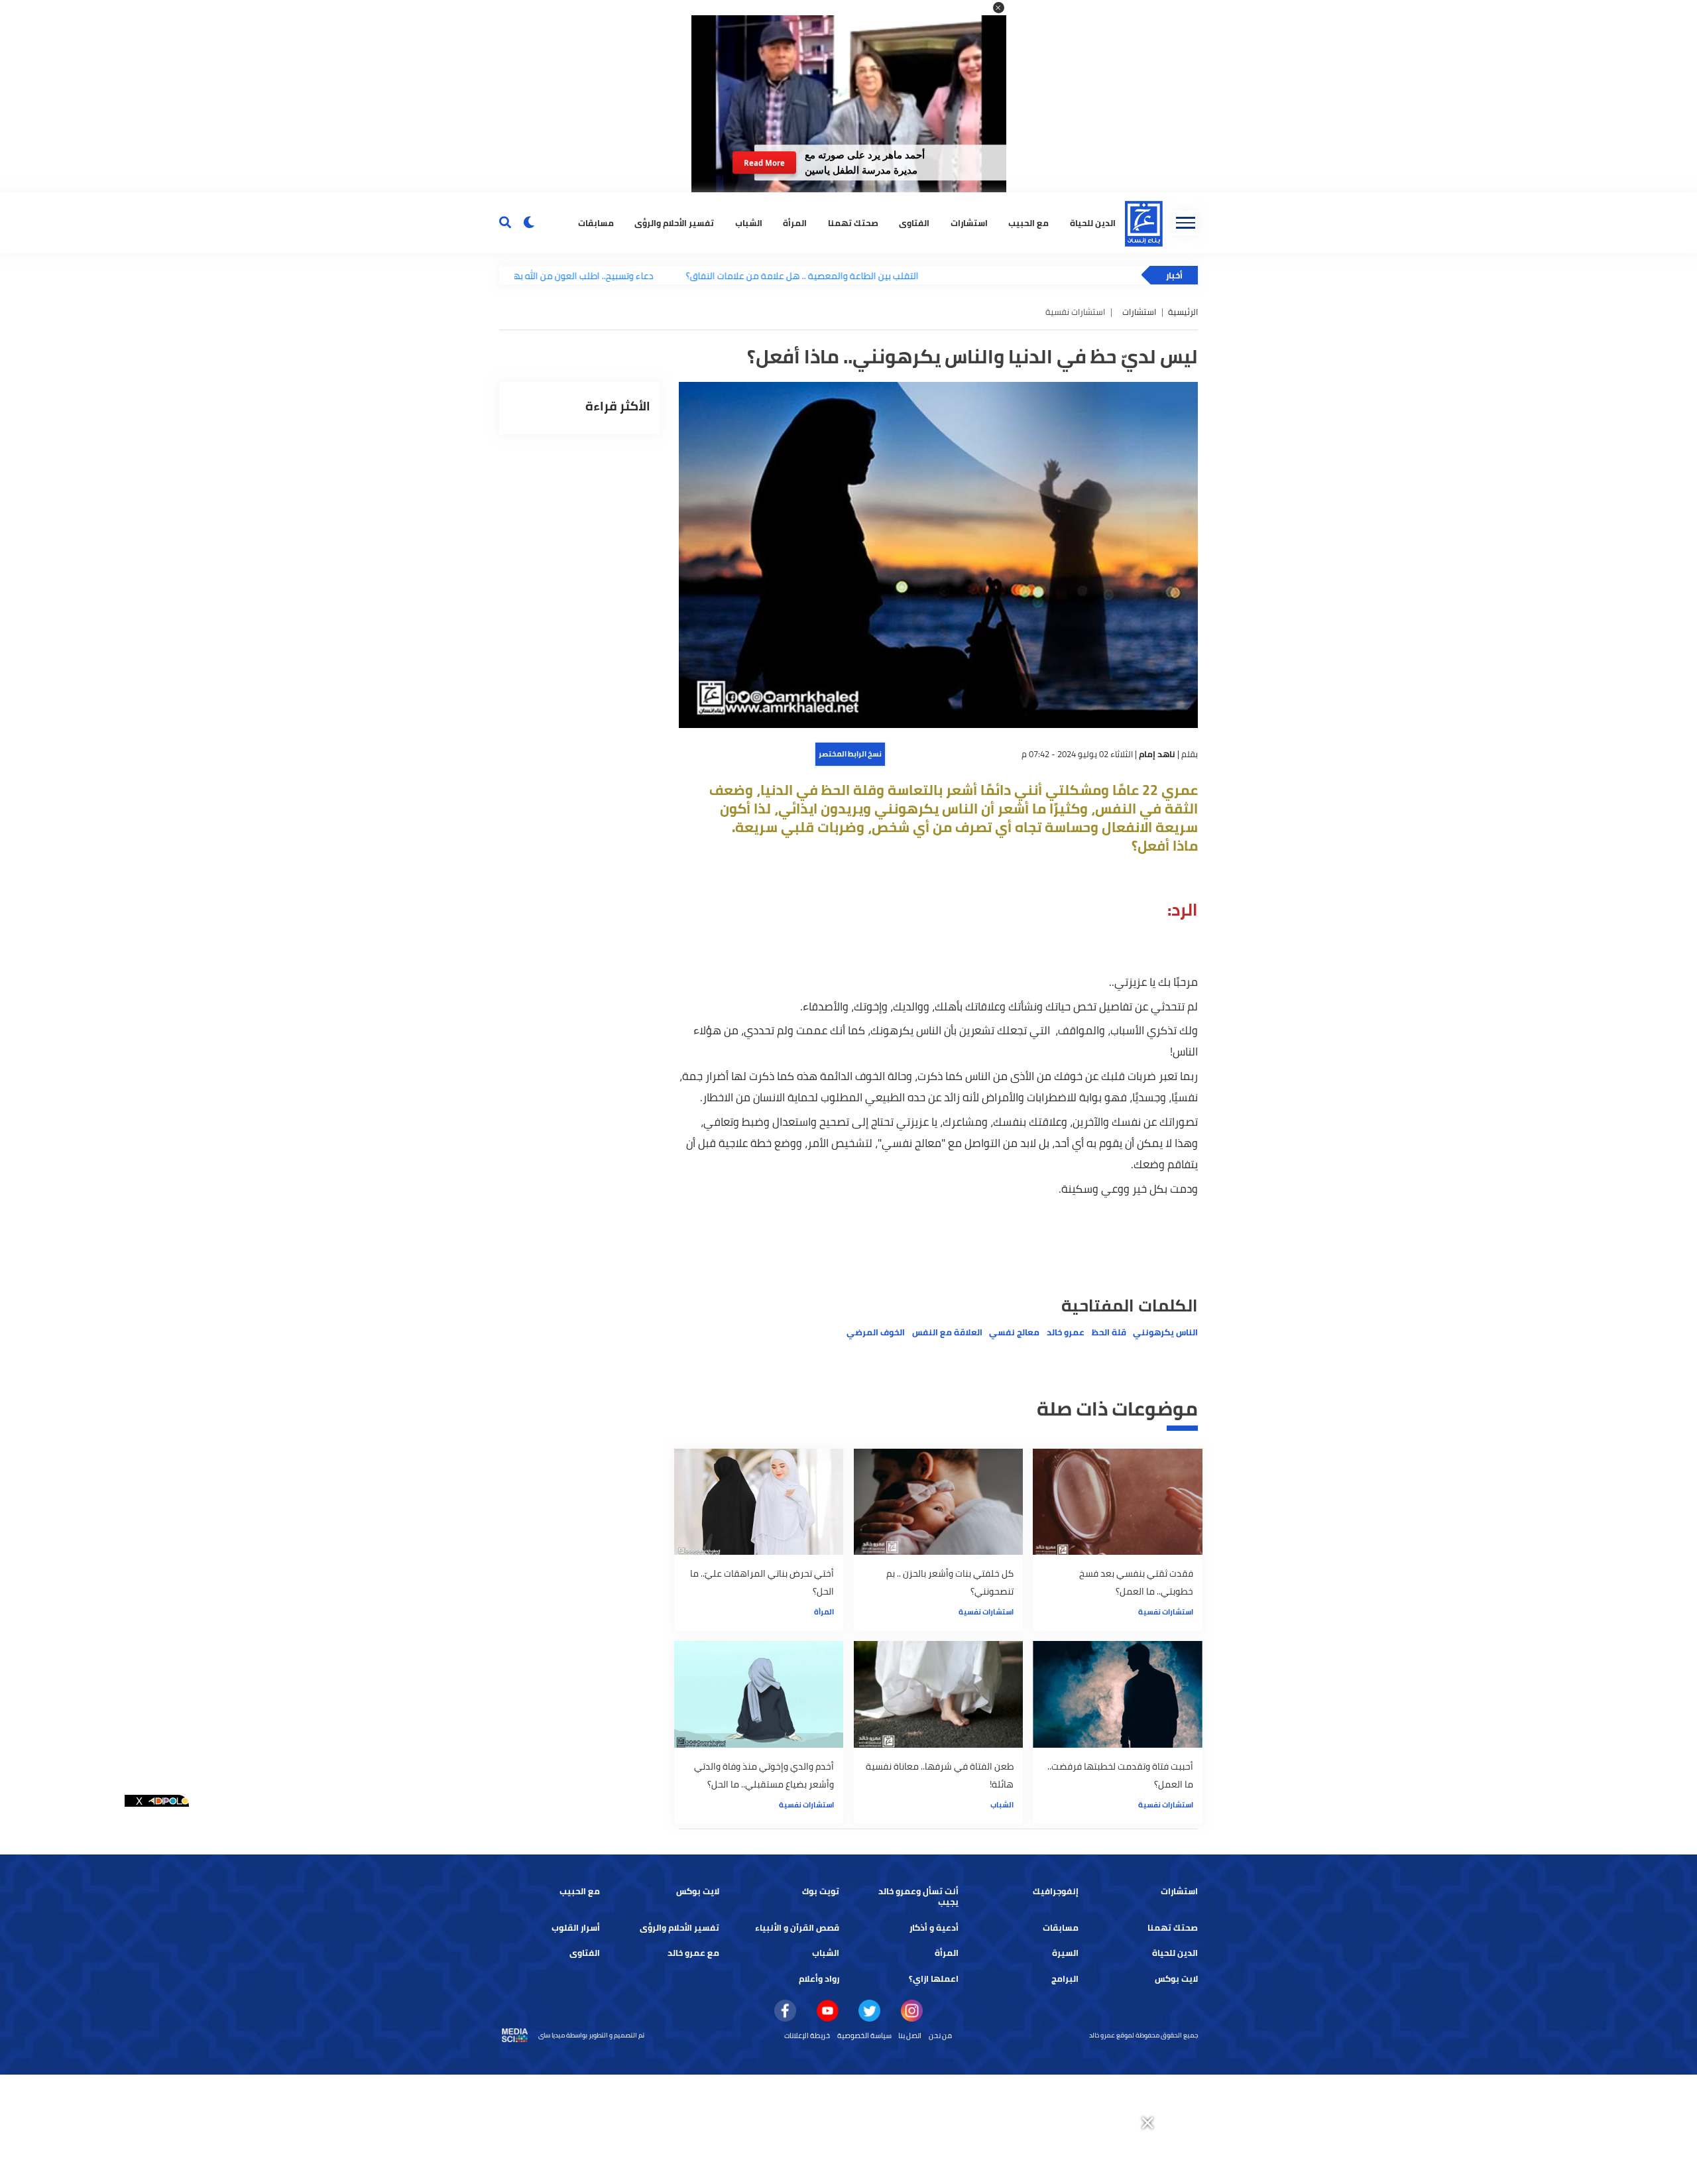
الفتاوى (914, 222)
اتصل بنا (910, 2035)
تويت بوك (821, 1891)
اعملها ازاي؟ (934, 1979)
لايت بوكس (698, 1891)
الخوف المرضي (876, 1332)
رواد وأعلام (819, 1979)
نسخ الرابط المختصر (850, 754)
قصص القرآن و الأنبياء (797, 1928)
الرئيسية (1183, 312)
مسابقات (596, 222)
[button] (999, 8)
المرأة (795, 222)
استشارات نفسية (1166, 1612)
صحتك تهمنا (853, 222)
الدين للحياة (1093, 222)
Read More (764, 163)
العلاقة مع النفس (947, 1332)
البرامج (1065, 1979)
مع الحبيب (1028, 222)
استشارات (969, 222)
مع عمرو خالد (693, 1953)
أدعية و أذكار (934, 1928)
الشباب (749, 222)
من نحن (940, 2035)
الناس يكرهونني (1165, 1332)
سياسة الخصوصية (864, 2035)
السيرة (1065, 1953)
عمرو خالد (1066, 1332)
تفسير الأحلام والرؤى (674, 222)
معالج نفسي (1014, 1332)
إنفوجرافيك (1056, 1891)
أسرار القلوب (576, 1928)
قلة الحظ (1109, 1332)
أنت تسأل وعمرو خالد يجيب (918, 1897)
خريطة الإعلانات (807, 2035)
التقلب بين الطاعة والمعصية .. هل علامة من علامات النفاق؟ (724, 275)
